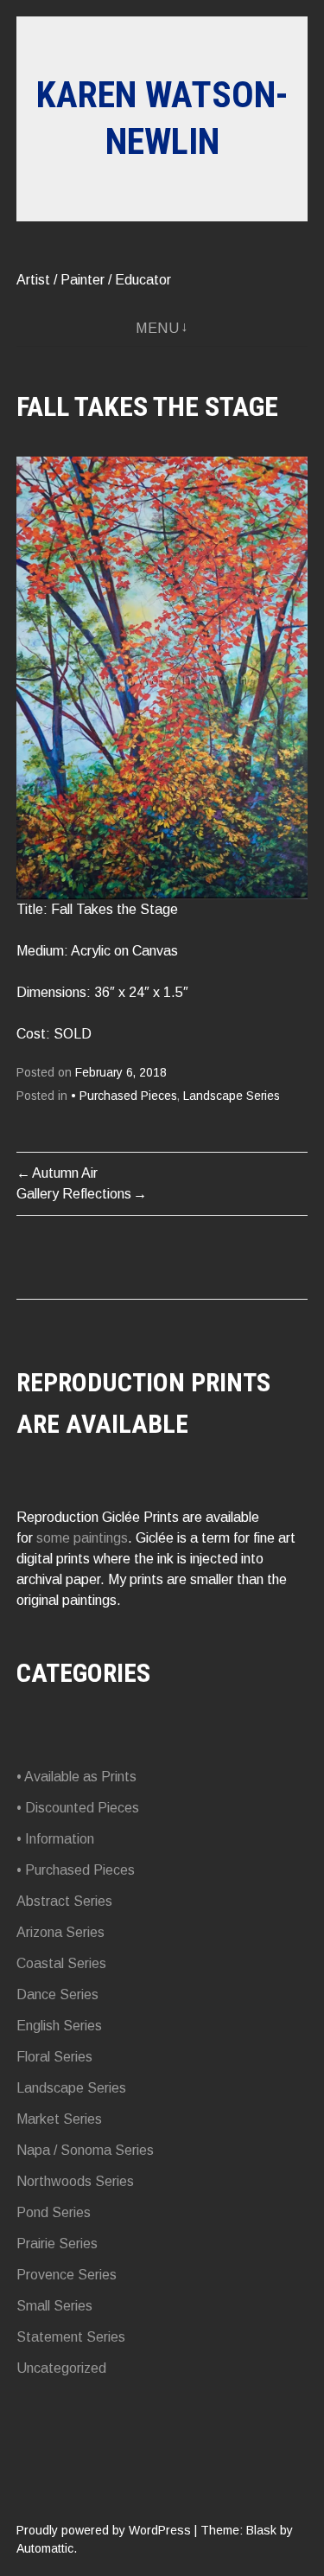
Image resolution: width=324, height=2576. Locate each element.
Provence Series (67, 2275)
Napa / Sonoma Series (85, 2150)
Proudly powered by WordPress (104, 2530)
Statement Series (71, 2337)
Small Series (54, 2306)
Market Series (59, 2119)
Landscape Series (232, 1096)
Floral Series (54, 2057)
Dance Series (57, 1994)
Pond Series (54, 2212)
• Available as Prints (76, 1777)
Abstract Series (64, 1901)
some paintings (82, 1538)
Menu (157, 328)
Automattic (45, 2548)
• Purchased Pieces (124, 1096)
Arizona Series (60, 1932)
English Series (59, 2026)
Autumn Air (65, 1173)
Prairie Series (57, 2244)
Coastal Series (61, 1963)
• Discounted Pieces (78, 1808)
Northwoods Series (75, 2181)
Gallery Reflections (74, 1194)
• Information (55, 1839)
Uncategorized (61, 2368)
